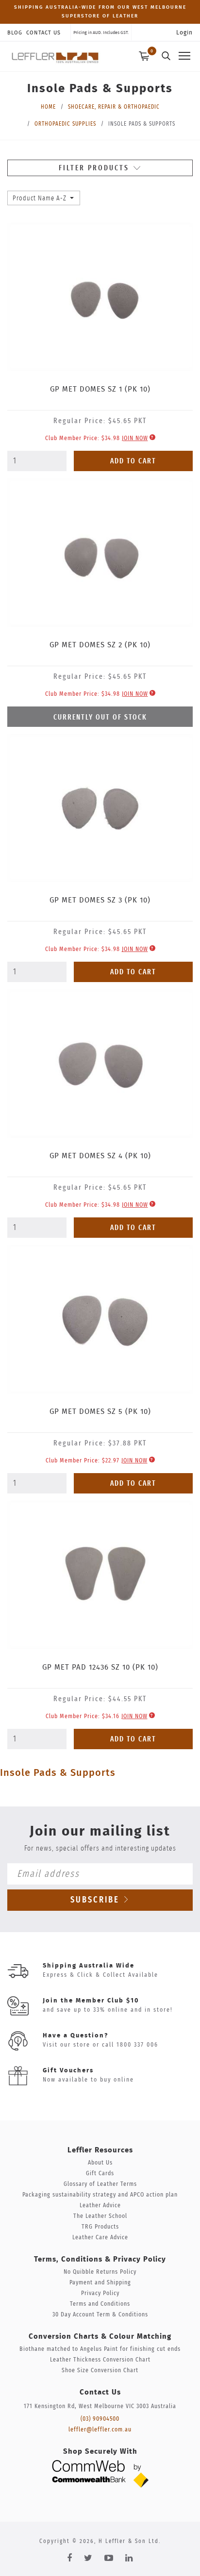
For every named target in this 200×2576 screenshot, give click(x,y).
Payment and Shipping (100, 2283)
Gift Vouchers (68, 2071)
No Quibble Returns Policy (100, 2272)
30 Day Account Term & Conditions (100, 2315)
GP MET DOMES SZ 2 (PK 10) (100, 645)
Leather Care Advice (100, 2238)
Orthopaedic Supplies (65, 124)
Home (48, 107)
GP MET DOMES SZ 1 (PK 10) (100, 389)
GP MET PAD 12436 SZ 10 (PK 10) (100, 1667)
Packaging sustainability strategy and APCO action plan (100, 2195)
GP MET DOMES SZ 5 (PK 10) (100, 1412)
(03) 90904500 (100, 2419)
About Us (100, 2163)
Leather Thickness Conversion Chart (100, 2360)
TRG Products (100, 2227)
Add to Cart (133, 461)
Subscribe (97, 1900)
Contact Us (43, 33)
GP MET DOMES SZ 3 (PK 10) (100, 900)
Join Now (135, 438)
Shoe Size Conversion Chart (100, 2371)
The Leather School (100, 2216)
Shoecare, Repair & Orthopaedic (114, 107)
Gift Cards (100, 2174)
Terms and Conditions (100, 2304)
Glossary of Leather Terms (100, 2184)
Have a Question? (75, 2036)
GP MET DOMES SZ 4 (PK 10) (100, 1156)
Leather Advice (100, 2206)
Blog (15, 33)
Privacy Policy (100, 2293)
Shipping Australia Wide (89, 1966)
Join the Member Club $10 (91, 2001)
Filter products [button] (95, 168)
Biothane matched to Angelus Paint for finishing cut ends (100, 2349)
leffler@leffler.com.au (100, 2430)
